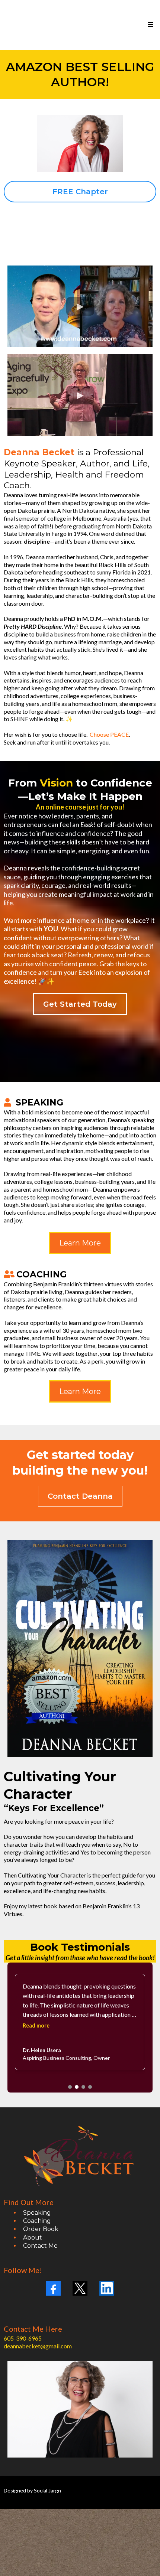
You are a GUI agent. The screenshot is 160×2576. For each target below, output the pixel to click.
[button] (150, 25)
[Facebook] (53, 2288)
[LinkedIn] (107, 2288)
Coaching (37, 2221)
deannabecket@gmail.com (38, 2346)
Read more (36, 2025)
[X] (80, 2288)
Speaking (37, 2213)
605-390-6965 (23, 2338)
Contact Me (40, 2246)
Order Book (41, 2229)
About (33, 2238)
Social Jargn (47, 2490)
